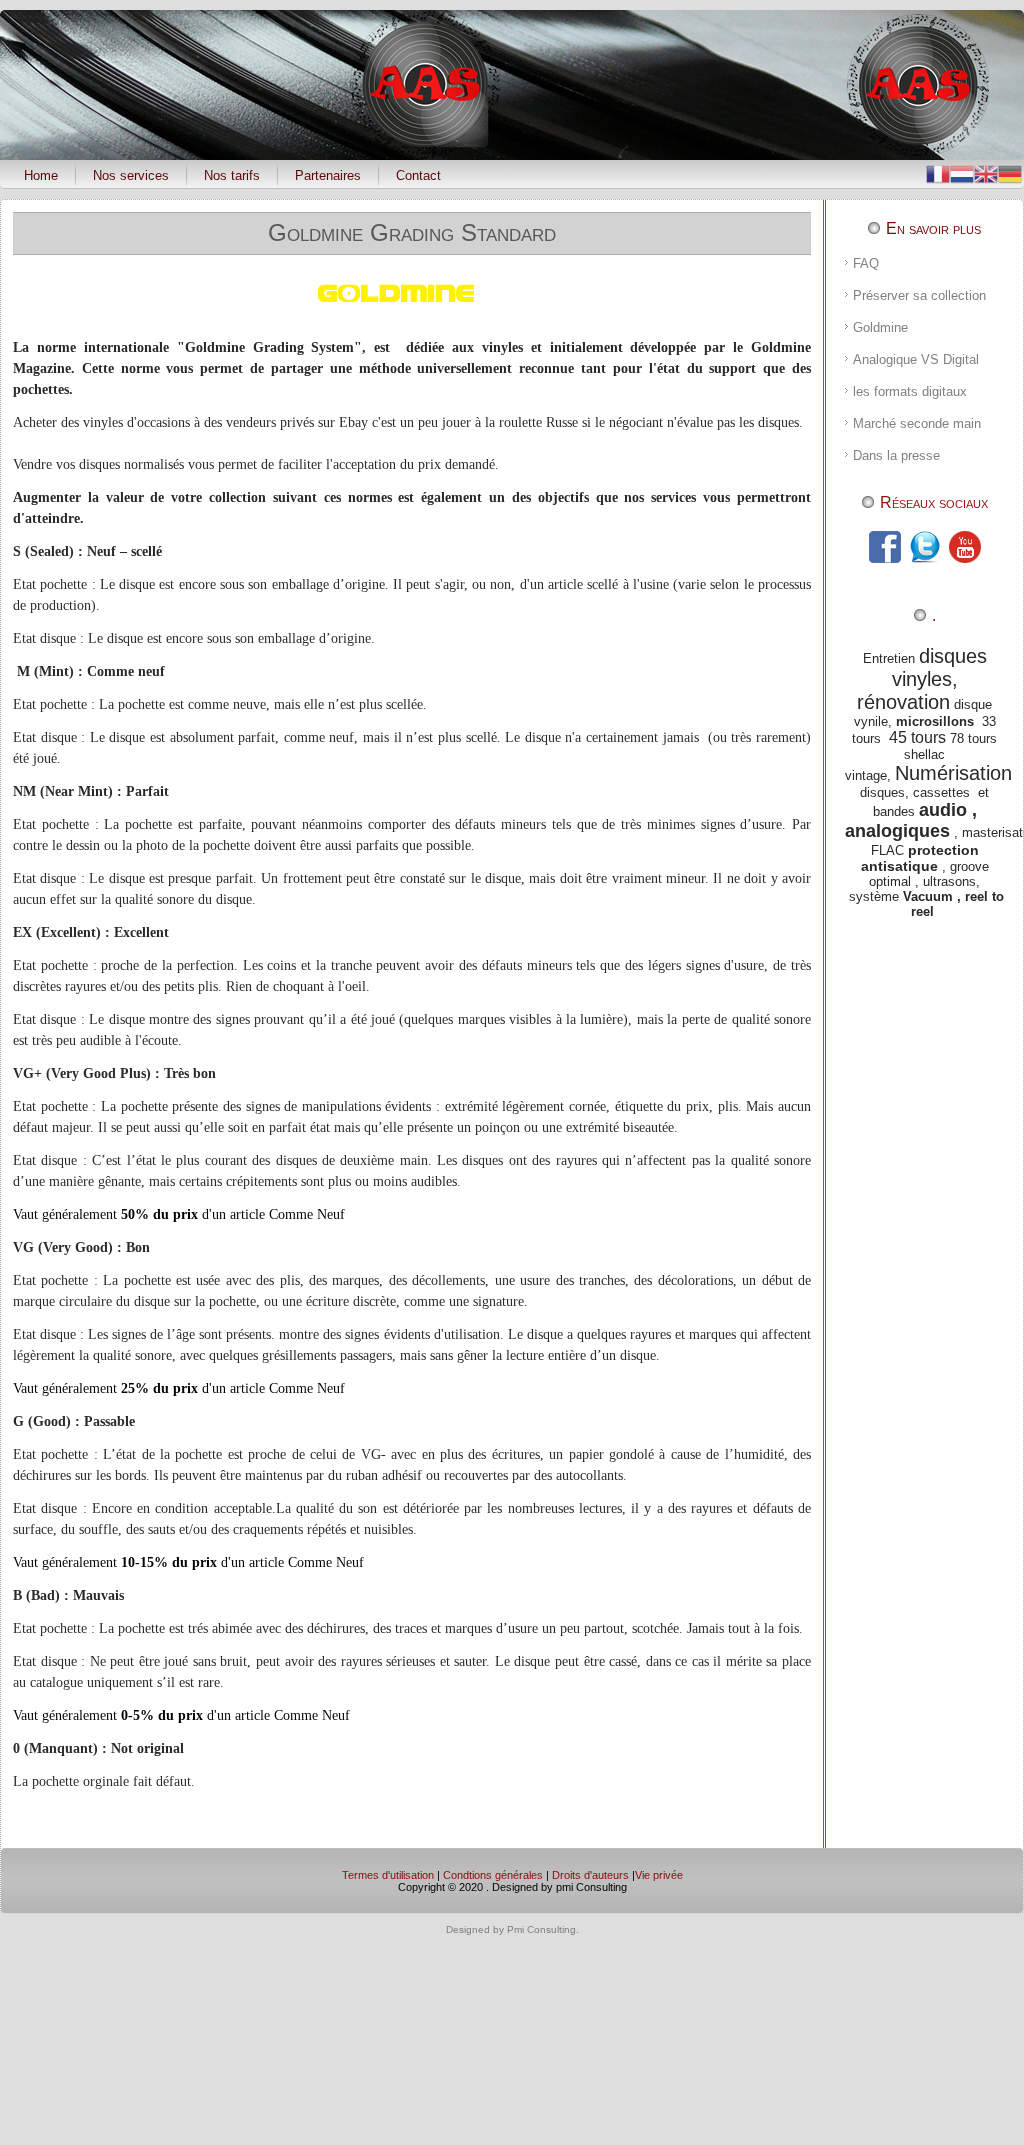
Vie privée (659, 1875)
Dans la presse (896, 455)
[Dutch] (962, 172)
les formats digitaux (910, 391)
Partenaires (328, 175)
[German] (1010, 172)
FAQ (866, 263)
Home (41, 175)
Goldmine (880, 327)
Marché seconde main (917, 423)
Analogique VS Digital (916, 359)
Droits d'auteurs (590, 1875)
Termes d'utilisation (388, 1875)
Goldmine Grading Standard (412, 232)
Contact (418, 175)
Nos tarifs (232, 175)
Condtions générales (493, 1875)
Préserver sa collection (919, 295)
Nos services (131, 175)
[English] (986, 172)
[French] (938, 172)
